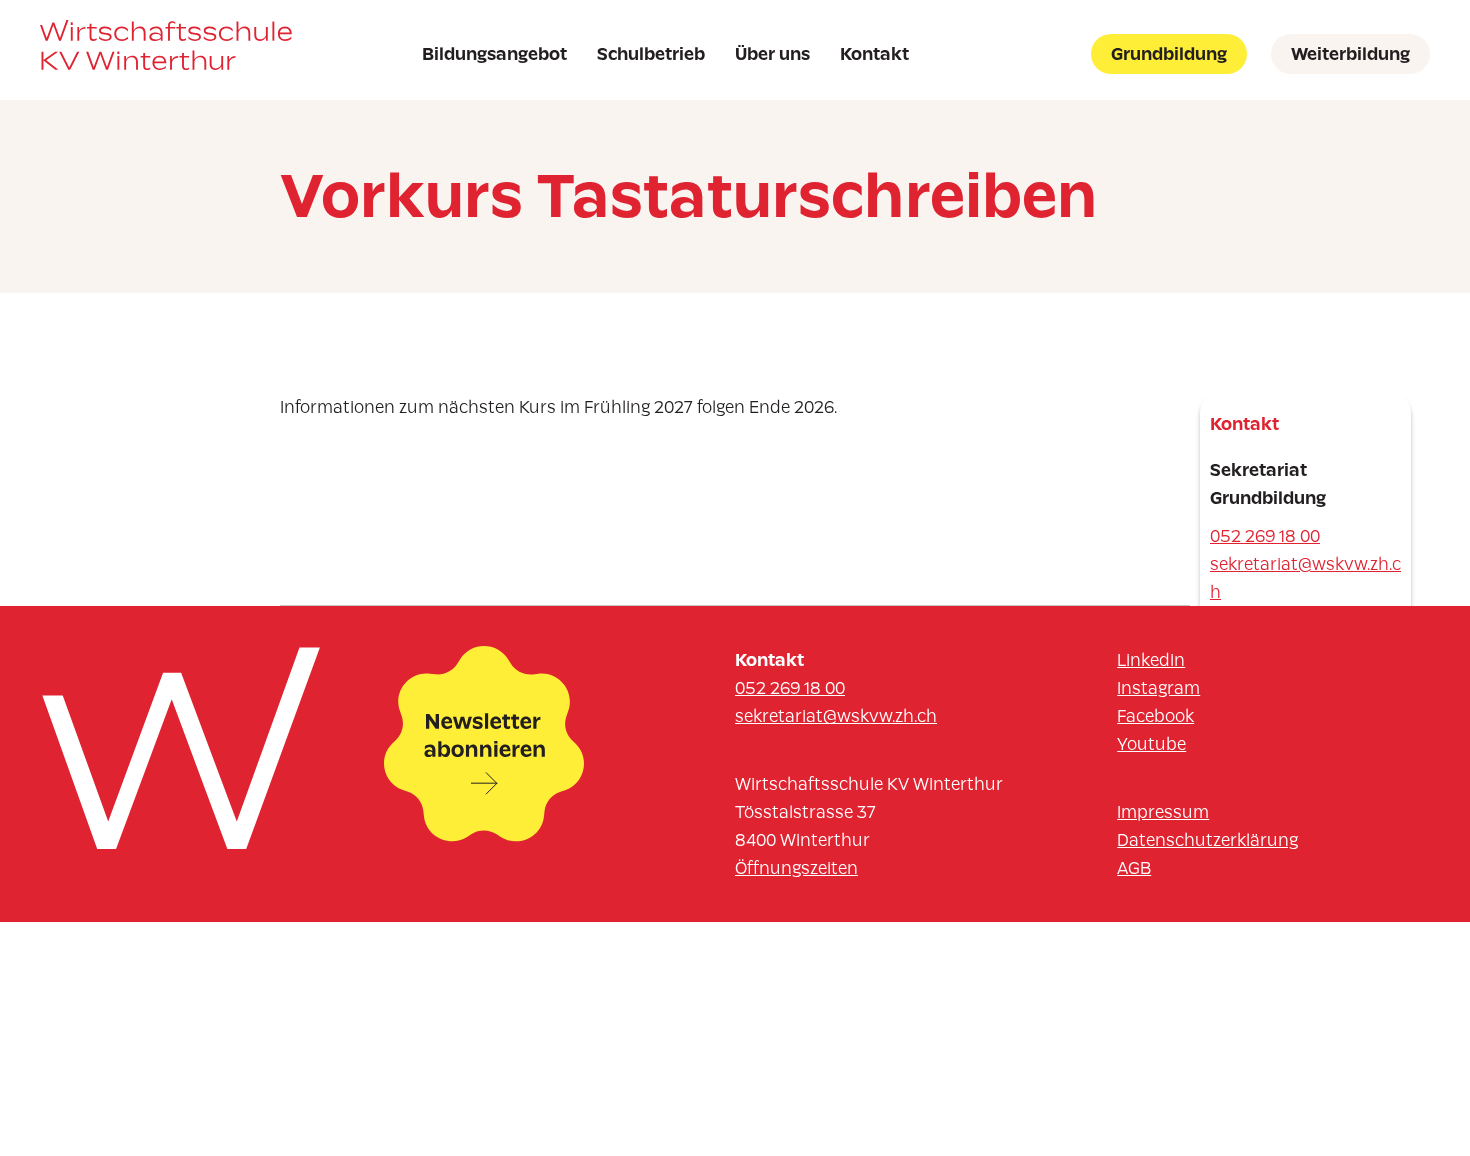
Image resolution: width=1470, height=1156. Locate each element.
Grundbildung (1169, 54)
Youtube (1151, 744)
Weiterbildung (1350, 54)
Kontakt (874, 54)
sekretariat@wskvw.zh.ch (1305, 578)
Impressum (1163, 812)
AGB (1134, 868)
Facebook (1155, 716)
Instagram (1158, 688)
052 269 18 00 (1265, 536)
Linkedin (1151, 660)
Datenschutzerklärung (1207, 840)
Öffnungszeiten (796, 868)
